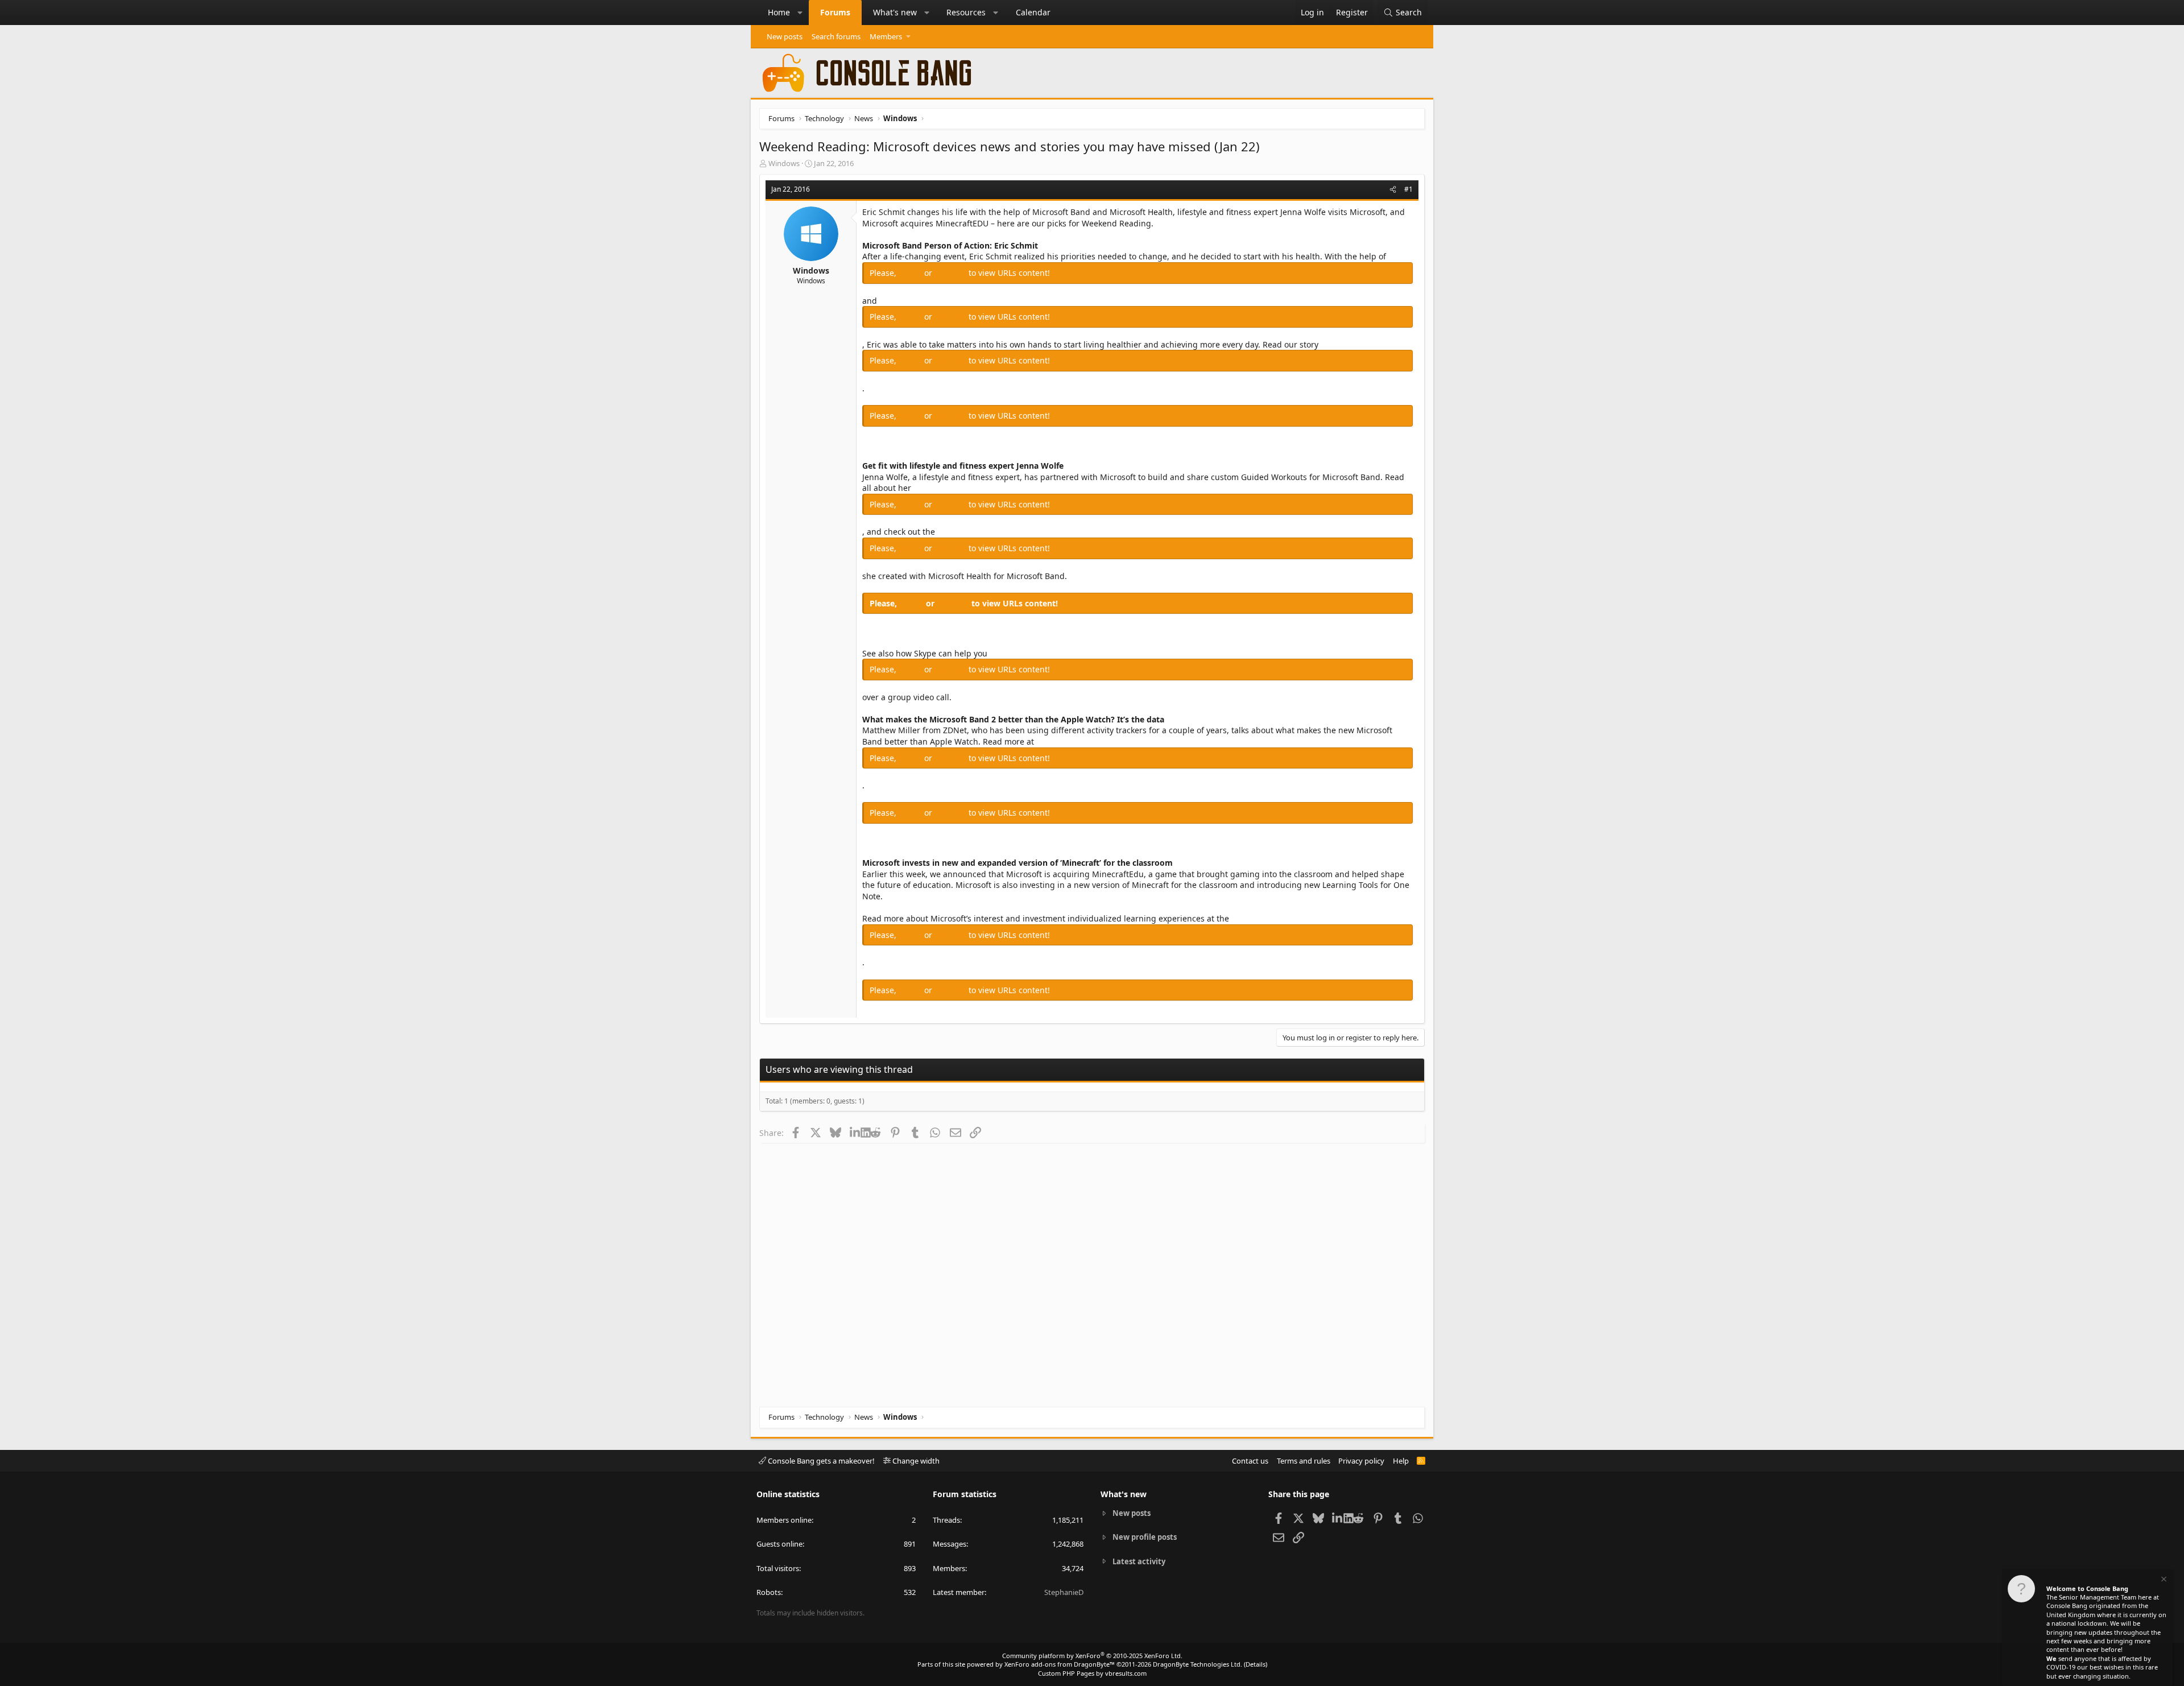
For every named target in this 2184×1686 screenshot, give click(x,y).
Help (1401, 1461)
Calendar (1033, 12)
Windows (784, 163)
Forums (835, 12)
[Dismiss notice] (2163, 1580)
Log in (911, 273)
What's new (895, 12)
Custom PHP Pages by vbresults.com (1092, 1673)
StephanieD (1064, 1592)
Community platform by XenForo (1092, 1656)
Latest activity (1139, 1561)
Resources (966, 12)
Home (779, 12)
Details (1256, 1664)
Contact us (1250, 1461)
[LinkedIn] (855, 1133)
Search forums (836, 36)
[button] (800, 13)
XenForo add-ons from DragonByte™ (1060, 1664)
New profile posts (1145, 1537)
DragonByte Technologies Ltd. (1198, 1664)
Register (952, 273)
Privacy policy (1361, 1461)
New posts (785, 36)
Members (886, 36)
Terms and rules (1304, 1461)
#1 (1409, 189)
